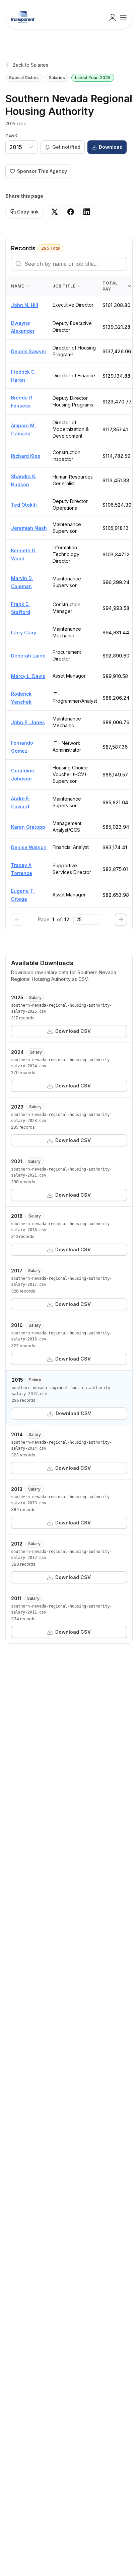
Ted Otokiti (24, 505)
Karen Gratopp (28, 827)
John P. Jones (28, 722)
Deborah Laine (28, 656)
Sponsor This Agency (42, 171)
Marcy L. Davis (28, 676)
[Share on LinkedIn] (87, 212)
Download (111, 147)
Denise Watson (29, 847)
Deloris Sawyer (29, 351)
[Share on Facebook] (71, 212)
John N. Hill (25, 305)
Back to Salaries (30, 65)
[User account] (113, 17)
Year (11, 135)
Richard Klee (26, 456)
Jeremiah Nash (29, 528)
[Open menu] (123, 17)
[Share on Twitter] (55, 212)
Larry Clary (24, 633)
